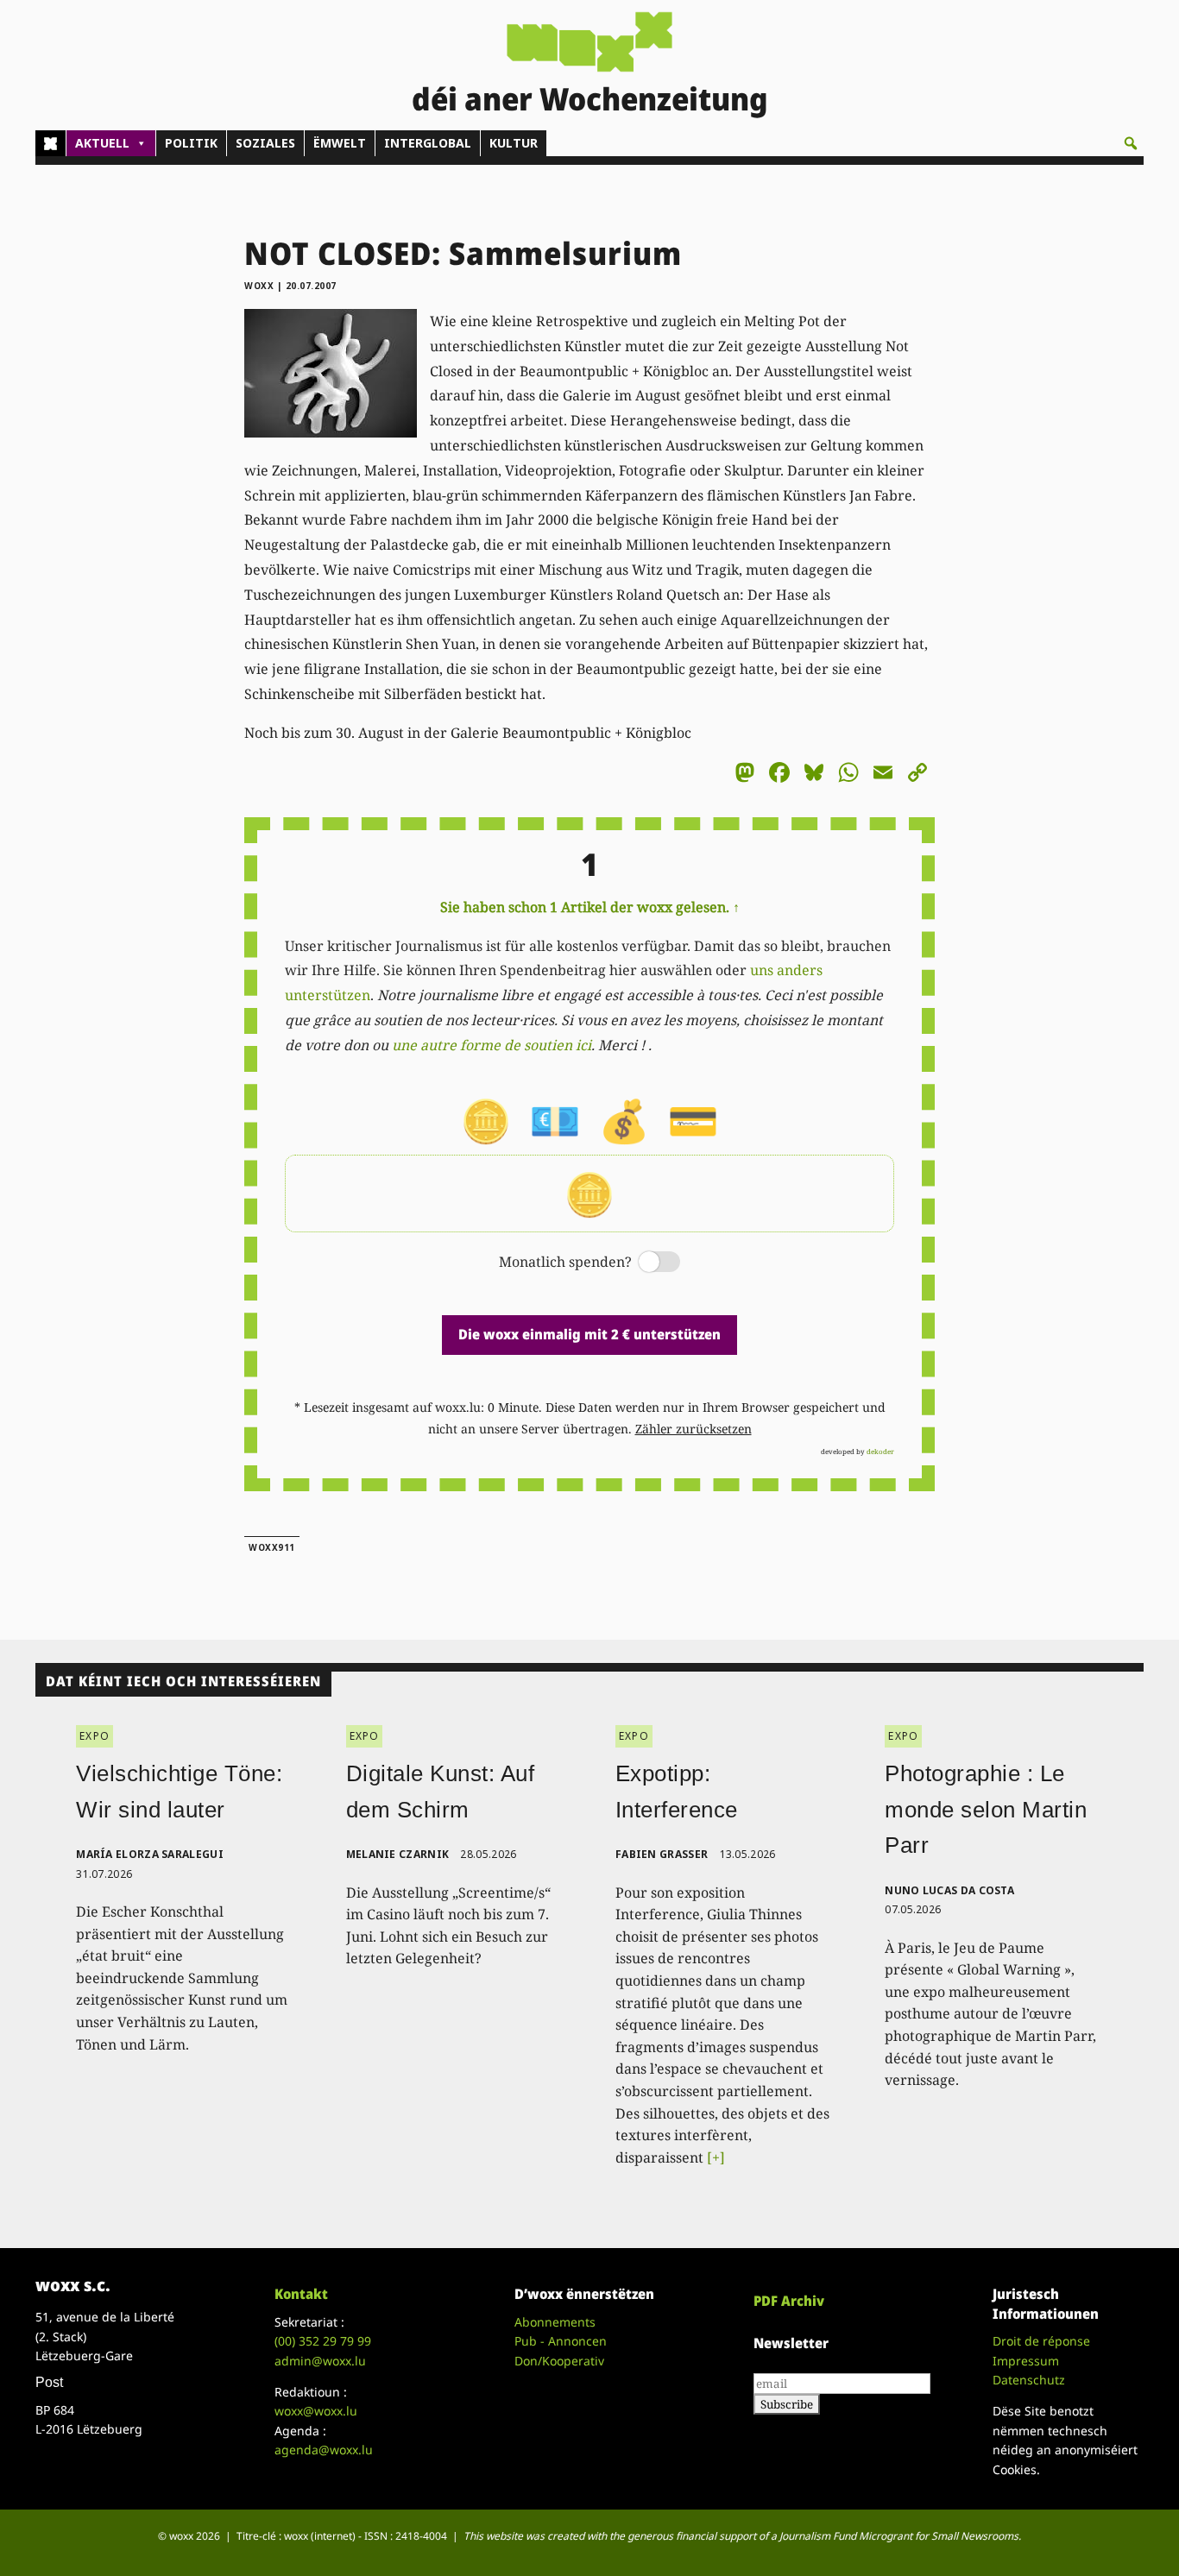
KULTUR (514, 143)
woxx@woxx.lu (316, 2411)
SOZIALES (265, 143)
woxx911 (272, 1547)
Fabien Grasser (662, 1854)
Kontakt (301, 2294)
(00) (323, 2341)
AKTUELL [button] (102, 143)
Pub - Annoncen (561, 2341)
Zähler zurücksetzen (694, 1429)
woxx (261, 286)
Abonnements (555, 2322)
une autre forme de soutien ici (492, 1045)
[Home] (50, 143)
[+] (716, 2157)
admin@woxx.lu (320, 2361)
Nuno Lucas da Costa (949, 1890)
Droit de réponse (1041, 2341)
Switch (645, 1263)
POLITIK (191, 143)
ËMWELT (340, 143)
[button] (1131, 143)
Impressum (1026, 2361)
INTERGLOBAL (428, 143)
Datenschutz (1029, 2380)
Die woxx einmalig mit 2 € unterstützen (589, 1334)
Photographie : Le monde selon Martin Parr (986, 1809)
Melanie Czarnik (398, 1854)
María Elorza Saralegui (150, 1854)
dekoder (880, 1451)
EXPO (95, 1736)
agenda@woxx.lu (324, 2450)
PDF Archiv (789, 2301)
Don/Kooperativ (559, 2361)
